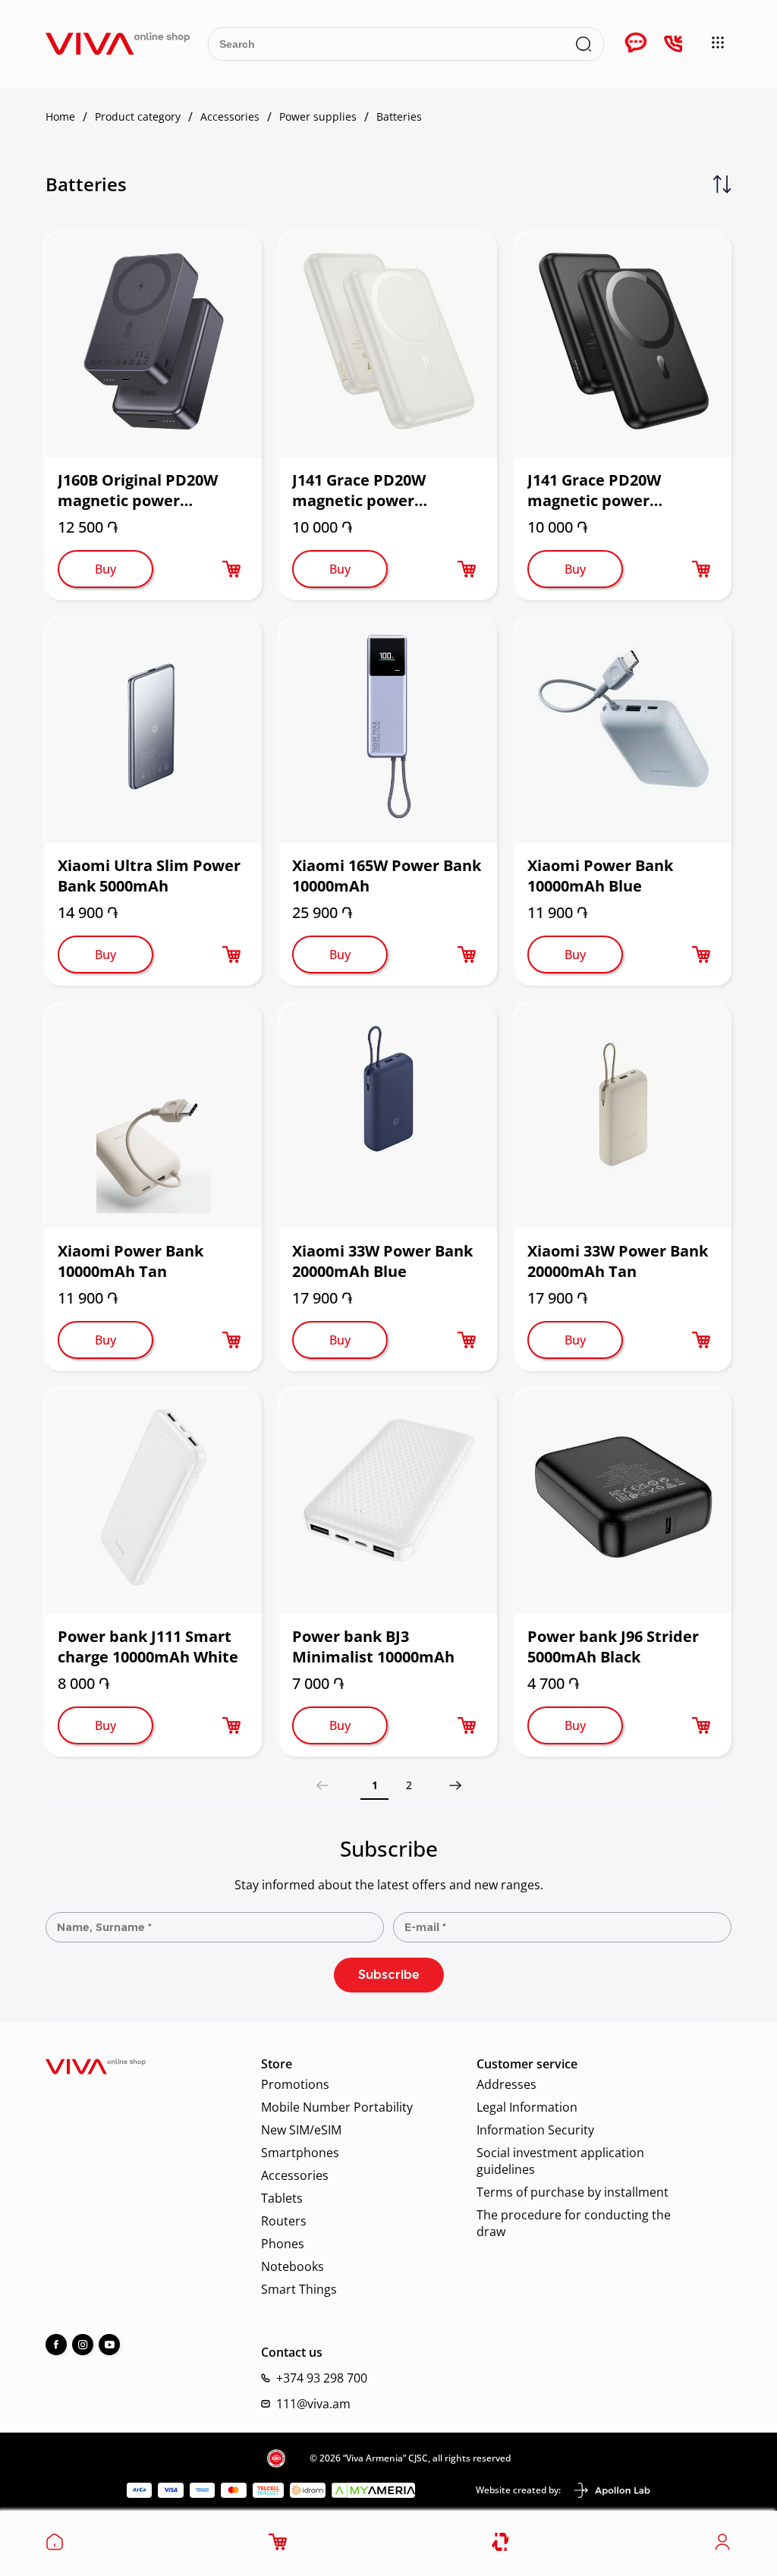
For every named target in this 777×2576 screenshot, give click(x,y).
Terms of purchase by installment (573, 2192)
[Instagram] (83, 2345)
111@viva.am (313, 2404)
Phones (283, 2244)
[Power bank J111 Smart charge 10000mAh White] (154, 1502)
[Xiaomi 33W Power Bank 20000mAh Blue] (388, 1116)
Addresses (506, 2084)
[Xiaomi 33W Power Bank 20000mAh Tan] (623, 1116)
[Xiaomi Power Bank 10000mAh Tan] (154, 1116)
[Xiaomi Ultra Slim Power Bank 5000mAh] (154, 731)
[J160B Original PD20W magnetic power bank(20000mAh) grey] (154, 345)
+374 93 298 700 (322, 2378)
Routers (284, 2221)
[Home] (55, 2546)
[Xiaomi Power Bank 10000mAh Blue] (623, 731)
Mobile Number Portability (337, 2107)
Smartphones (300, 2153)
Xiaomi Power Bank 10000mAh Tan (131, 1261)
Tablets (282, 2198)
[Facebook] (56, 2345)
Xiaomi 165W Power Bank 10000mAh (387, 876)
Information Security (535, 2130)
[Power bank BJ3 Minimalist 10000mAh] (388, 1502)
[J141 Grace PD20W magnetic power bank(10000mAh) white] (388, 345)
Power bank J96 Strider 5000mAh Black (613, 1647)
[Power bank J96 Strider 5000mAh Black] (623, 1502)
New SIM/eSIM (301, 2130)
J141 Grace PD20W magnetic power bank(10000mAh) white (379, 490)
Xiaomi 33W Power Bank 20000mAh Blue (382, 1261)
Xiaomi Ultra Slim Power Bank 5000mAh (149, 876)
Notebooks (293, 2266)
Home (60, 117)
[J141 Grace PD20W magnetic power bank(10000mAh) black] (623, 345)
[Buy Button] (231, 569)
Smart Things (299, 2289)
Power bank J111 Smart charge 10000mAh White (148, 1647)
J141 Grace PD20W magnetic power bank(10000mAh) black (612, 490)
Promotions (295, 2084)
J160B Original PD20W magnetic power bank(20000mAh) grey (139, 490)
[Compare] (501, 2542)
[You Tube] (109, 2345)
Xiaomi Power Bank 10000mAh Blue (600, 876)
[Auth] (722, 2546)
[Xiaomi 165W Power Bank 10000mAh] (388, 731)
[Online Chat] (636, 44)
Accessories (295, 2175)
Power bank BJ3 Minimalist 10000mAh (373, 1647)
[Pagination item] (455, 1785)
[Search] (584, 44)
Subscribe (389, 1975)
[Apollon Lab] (612, 2490)
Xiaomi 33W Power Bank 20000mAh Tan (618, 1261)
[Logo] (118, 44)
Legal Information (527, 2107)
